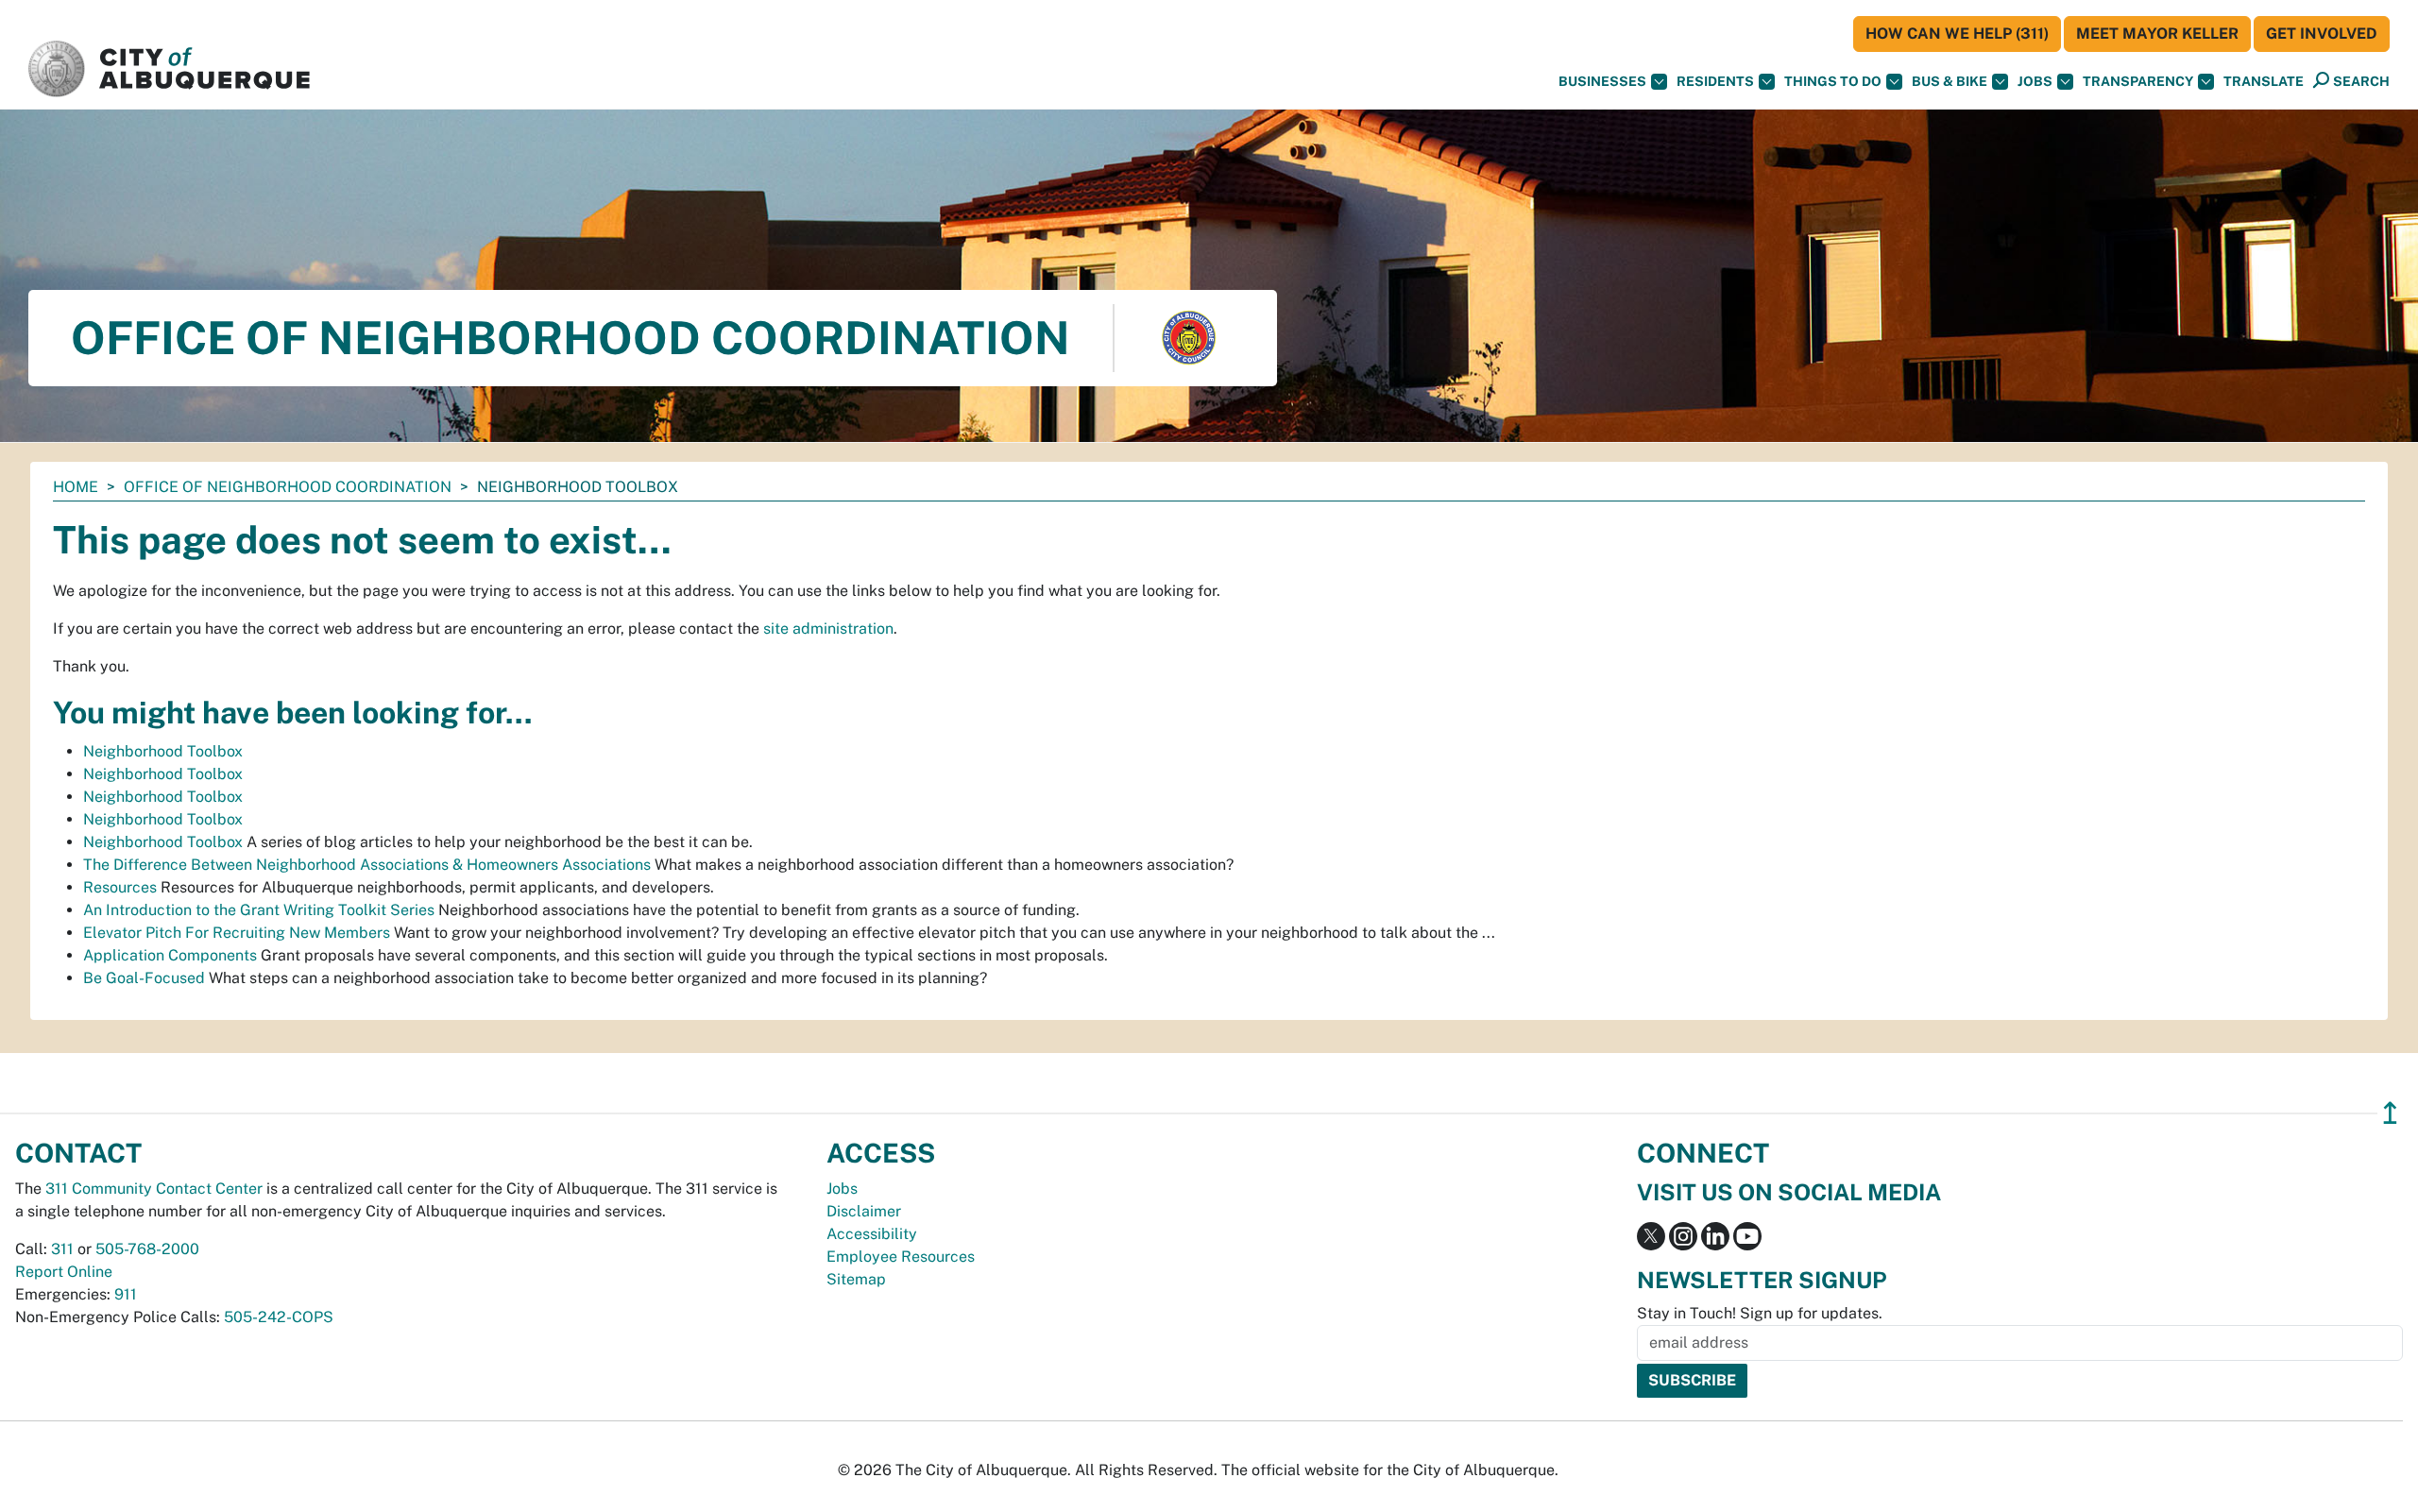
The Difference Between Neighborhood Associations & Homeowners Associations (367, 865)
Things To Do (1833, 81)
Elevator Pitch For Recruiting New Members (237, 933)
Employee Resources (901, 1257)
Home (76, 487)
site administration (828, 629)
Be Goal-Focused (144, 978)
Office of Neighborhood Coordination (288, 487)
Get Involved (2322, 34)
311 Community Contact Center (154, 1189)
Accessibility (872, 1234)
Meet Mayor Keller (2157, 34)
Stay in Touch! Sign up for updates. (1760, 1313)
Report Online (64, 1272)
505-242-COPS (279, 1317)
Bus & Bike (1950, 81)
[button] (2264, 82)
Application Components (170, 955)
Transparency (2138, 81)
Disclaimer (864, 1211)
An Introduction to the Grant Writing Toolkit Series (259, 910)
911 (126, 1294)
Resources (120, 887)
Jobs (2035, 81)
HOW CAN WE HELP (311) (1957, 34)
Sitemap (856, 1279)
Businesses (1602, 81)
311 (62, 1249)
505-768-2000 (147, 1249)
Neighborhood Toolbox (163, 751)
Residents (1715, 81)
